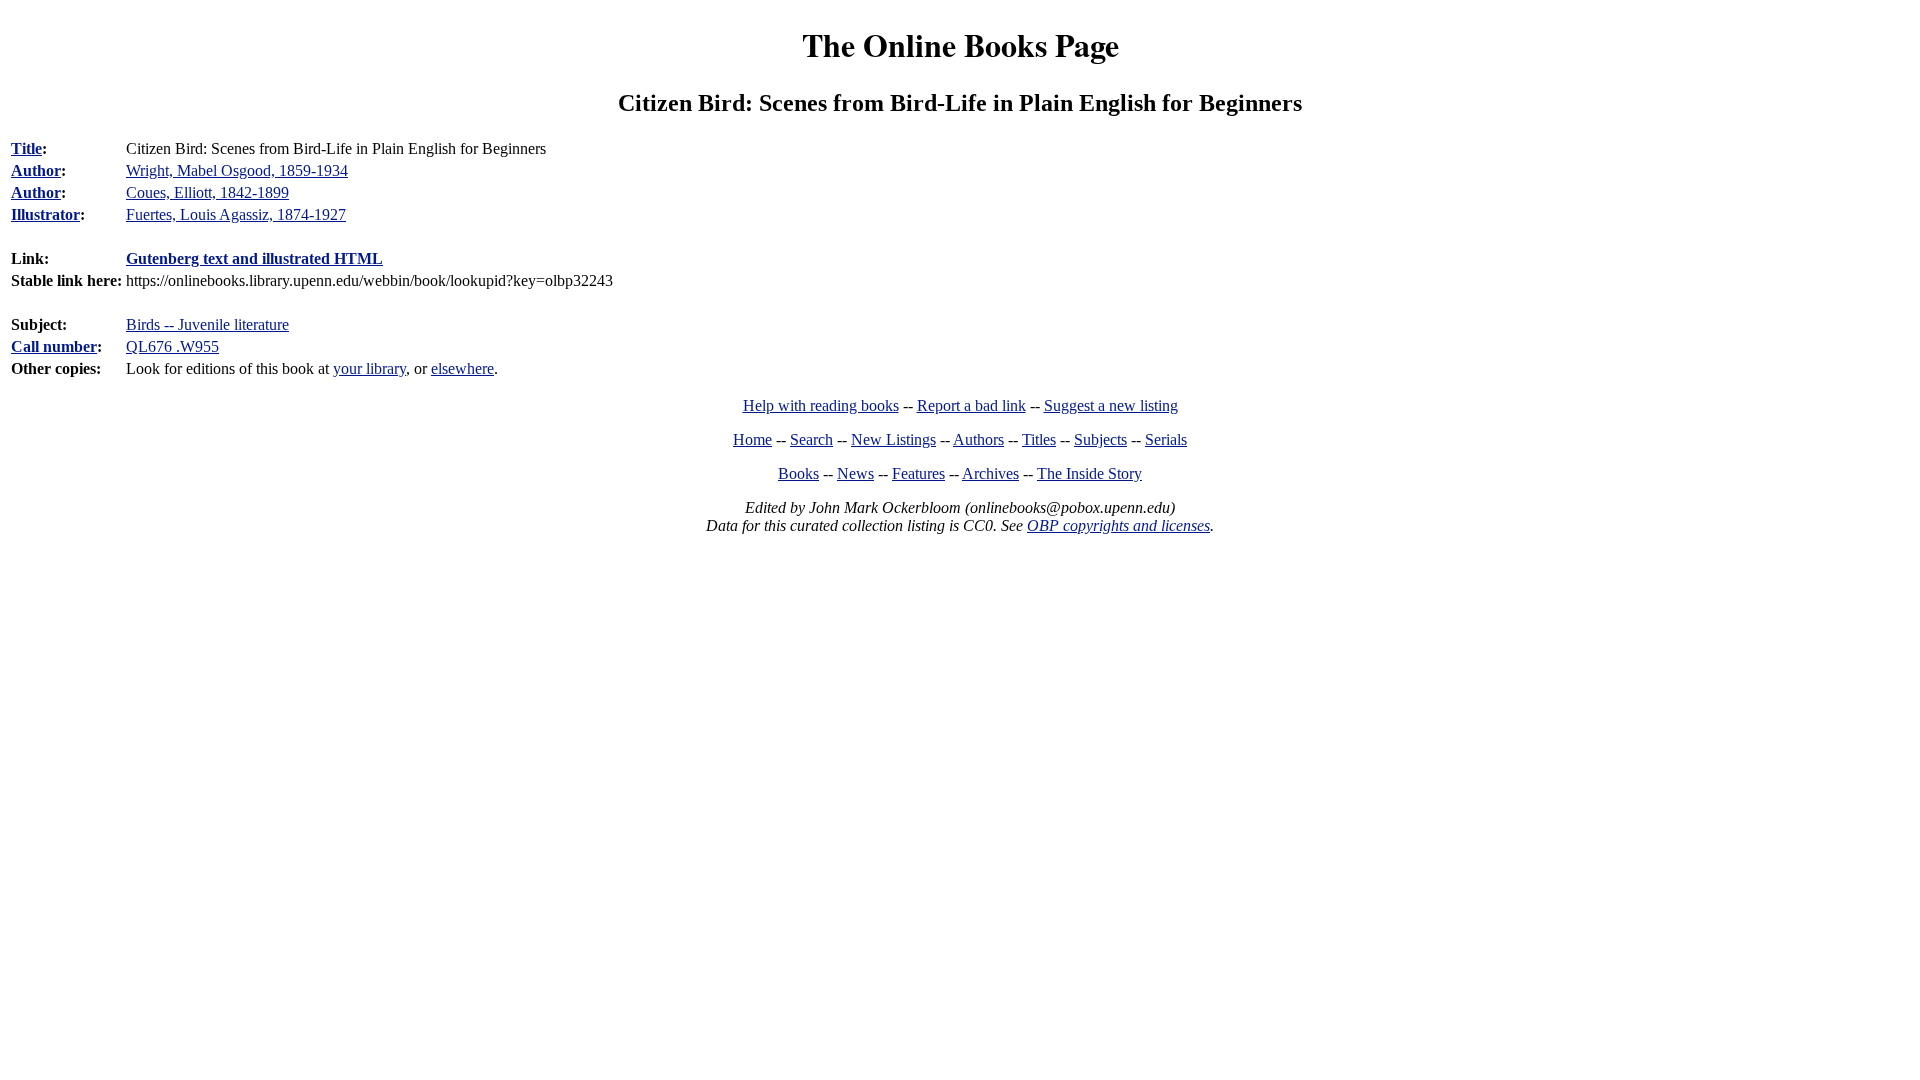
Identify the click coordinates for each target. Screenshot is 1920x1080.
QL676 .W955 (172, 346)
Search (811, 439)
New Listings (893, 439)
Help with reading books (821, 405)
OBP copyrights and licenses (1118, 525)
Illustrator (45, 214)
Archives (990, 473)
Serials (1166, 439)
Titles (1039, 439)
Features (918, 473)
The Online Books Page (960, 44)
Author (36, 170)
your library (369, 368)
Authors (978, 439)
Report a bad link (971, 405)
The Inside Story (1089, 473)
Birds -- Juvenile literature (207, 324)
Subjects (1100, 439)
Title (26, 148)
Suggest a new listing (1111, 405)
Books (798, 473)
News (855, 473)
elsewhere (462, 368)
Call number (54, 346)
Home (752, 439)
